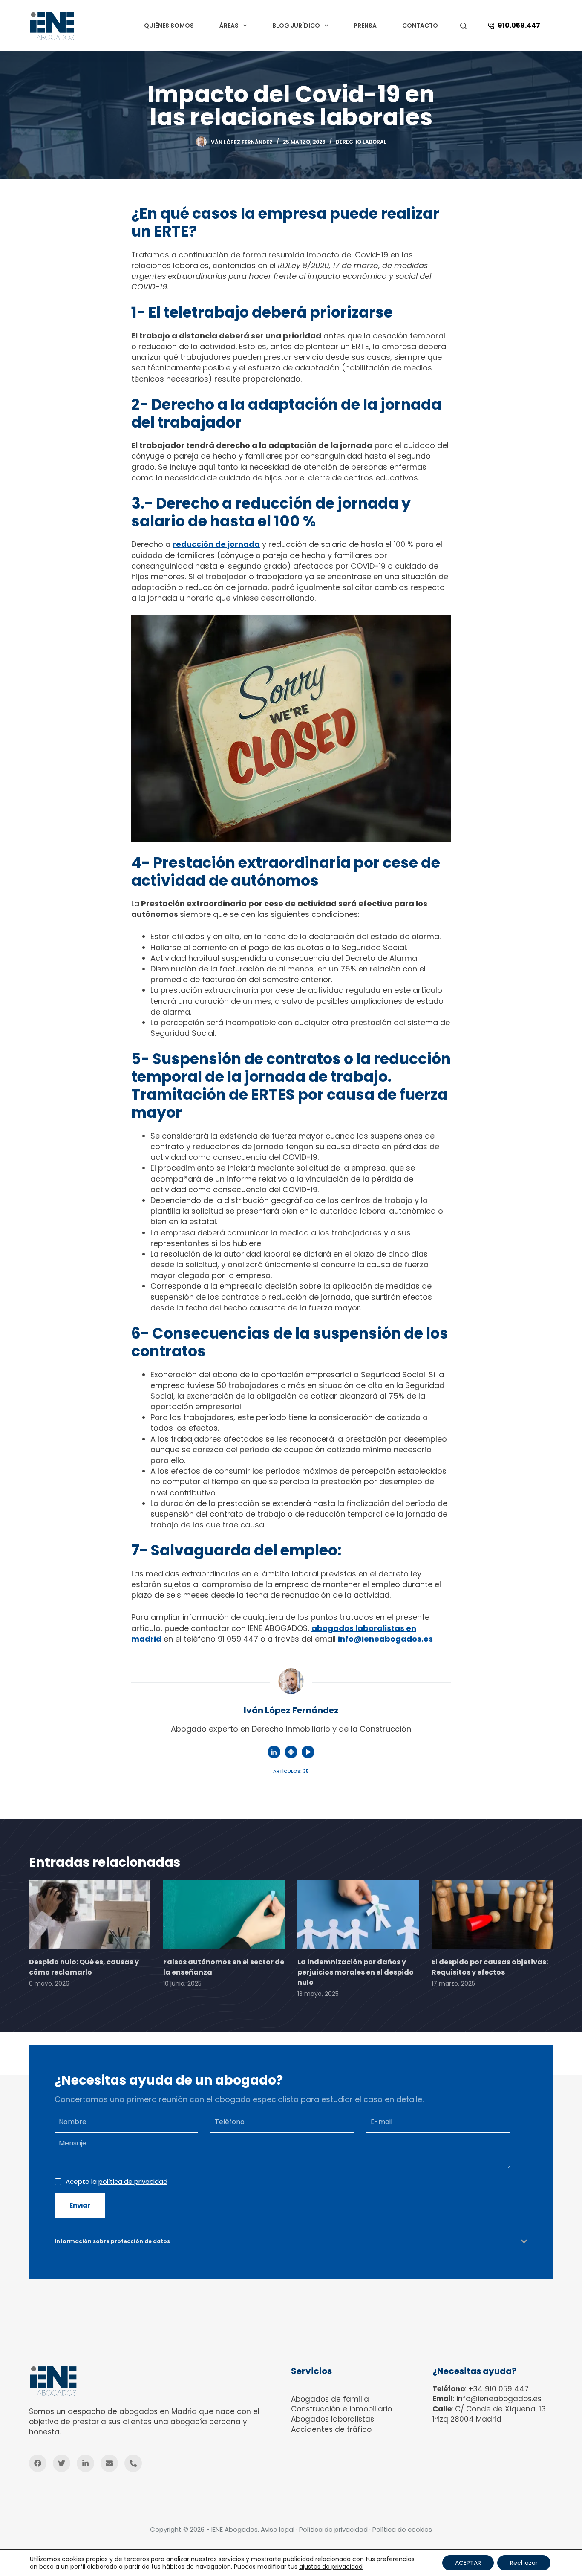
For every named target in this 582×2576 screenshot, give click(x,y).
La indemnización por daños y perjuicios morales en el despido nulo (356, 1972)
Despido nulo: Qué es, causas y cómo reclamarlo (84, 1967)
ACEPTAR (468, 2563)
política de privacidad (133, 2181)
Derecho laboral (361, 142)
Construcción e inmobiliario (341, 2409)
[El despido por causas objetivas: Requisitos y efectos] (492, 1914)
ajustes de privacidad (331, 2567)
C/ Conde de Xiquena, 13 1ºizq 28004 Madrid (489, 2414)
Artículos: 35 (291, 1771)
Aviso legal (278, 2529)
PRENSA (365, 26)
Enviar (80, 2205)
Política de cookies (402, 2529)
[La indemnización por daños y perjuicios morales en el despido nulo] (358, 1914)
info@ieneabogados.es (499, 2399)
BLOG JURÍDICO (296, 26)
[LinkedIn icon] (274, 1752)
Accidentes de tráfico (331, 2429)
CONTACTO (420, 26)
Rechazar (524, 2563)
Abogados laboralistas (333, 2419)
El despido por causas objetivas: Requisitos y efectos (490, 1967)
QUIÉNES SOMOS (169, 26)
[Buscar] (463, 26)
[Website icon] (291, 1752)
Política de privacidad (333, 2529)
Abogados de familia (330, 2399)
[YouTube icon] (308, 1752)
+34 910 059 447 (498, 2389)
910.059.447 (519, 25)
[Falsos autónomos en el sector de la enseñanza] (224, 1914)
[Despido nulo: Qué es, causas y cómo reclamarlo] (90, 1914)
